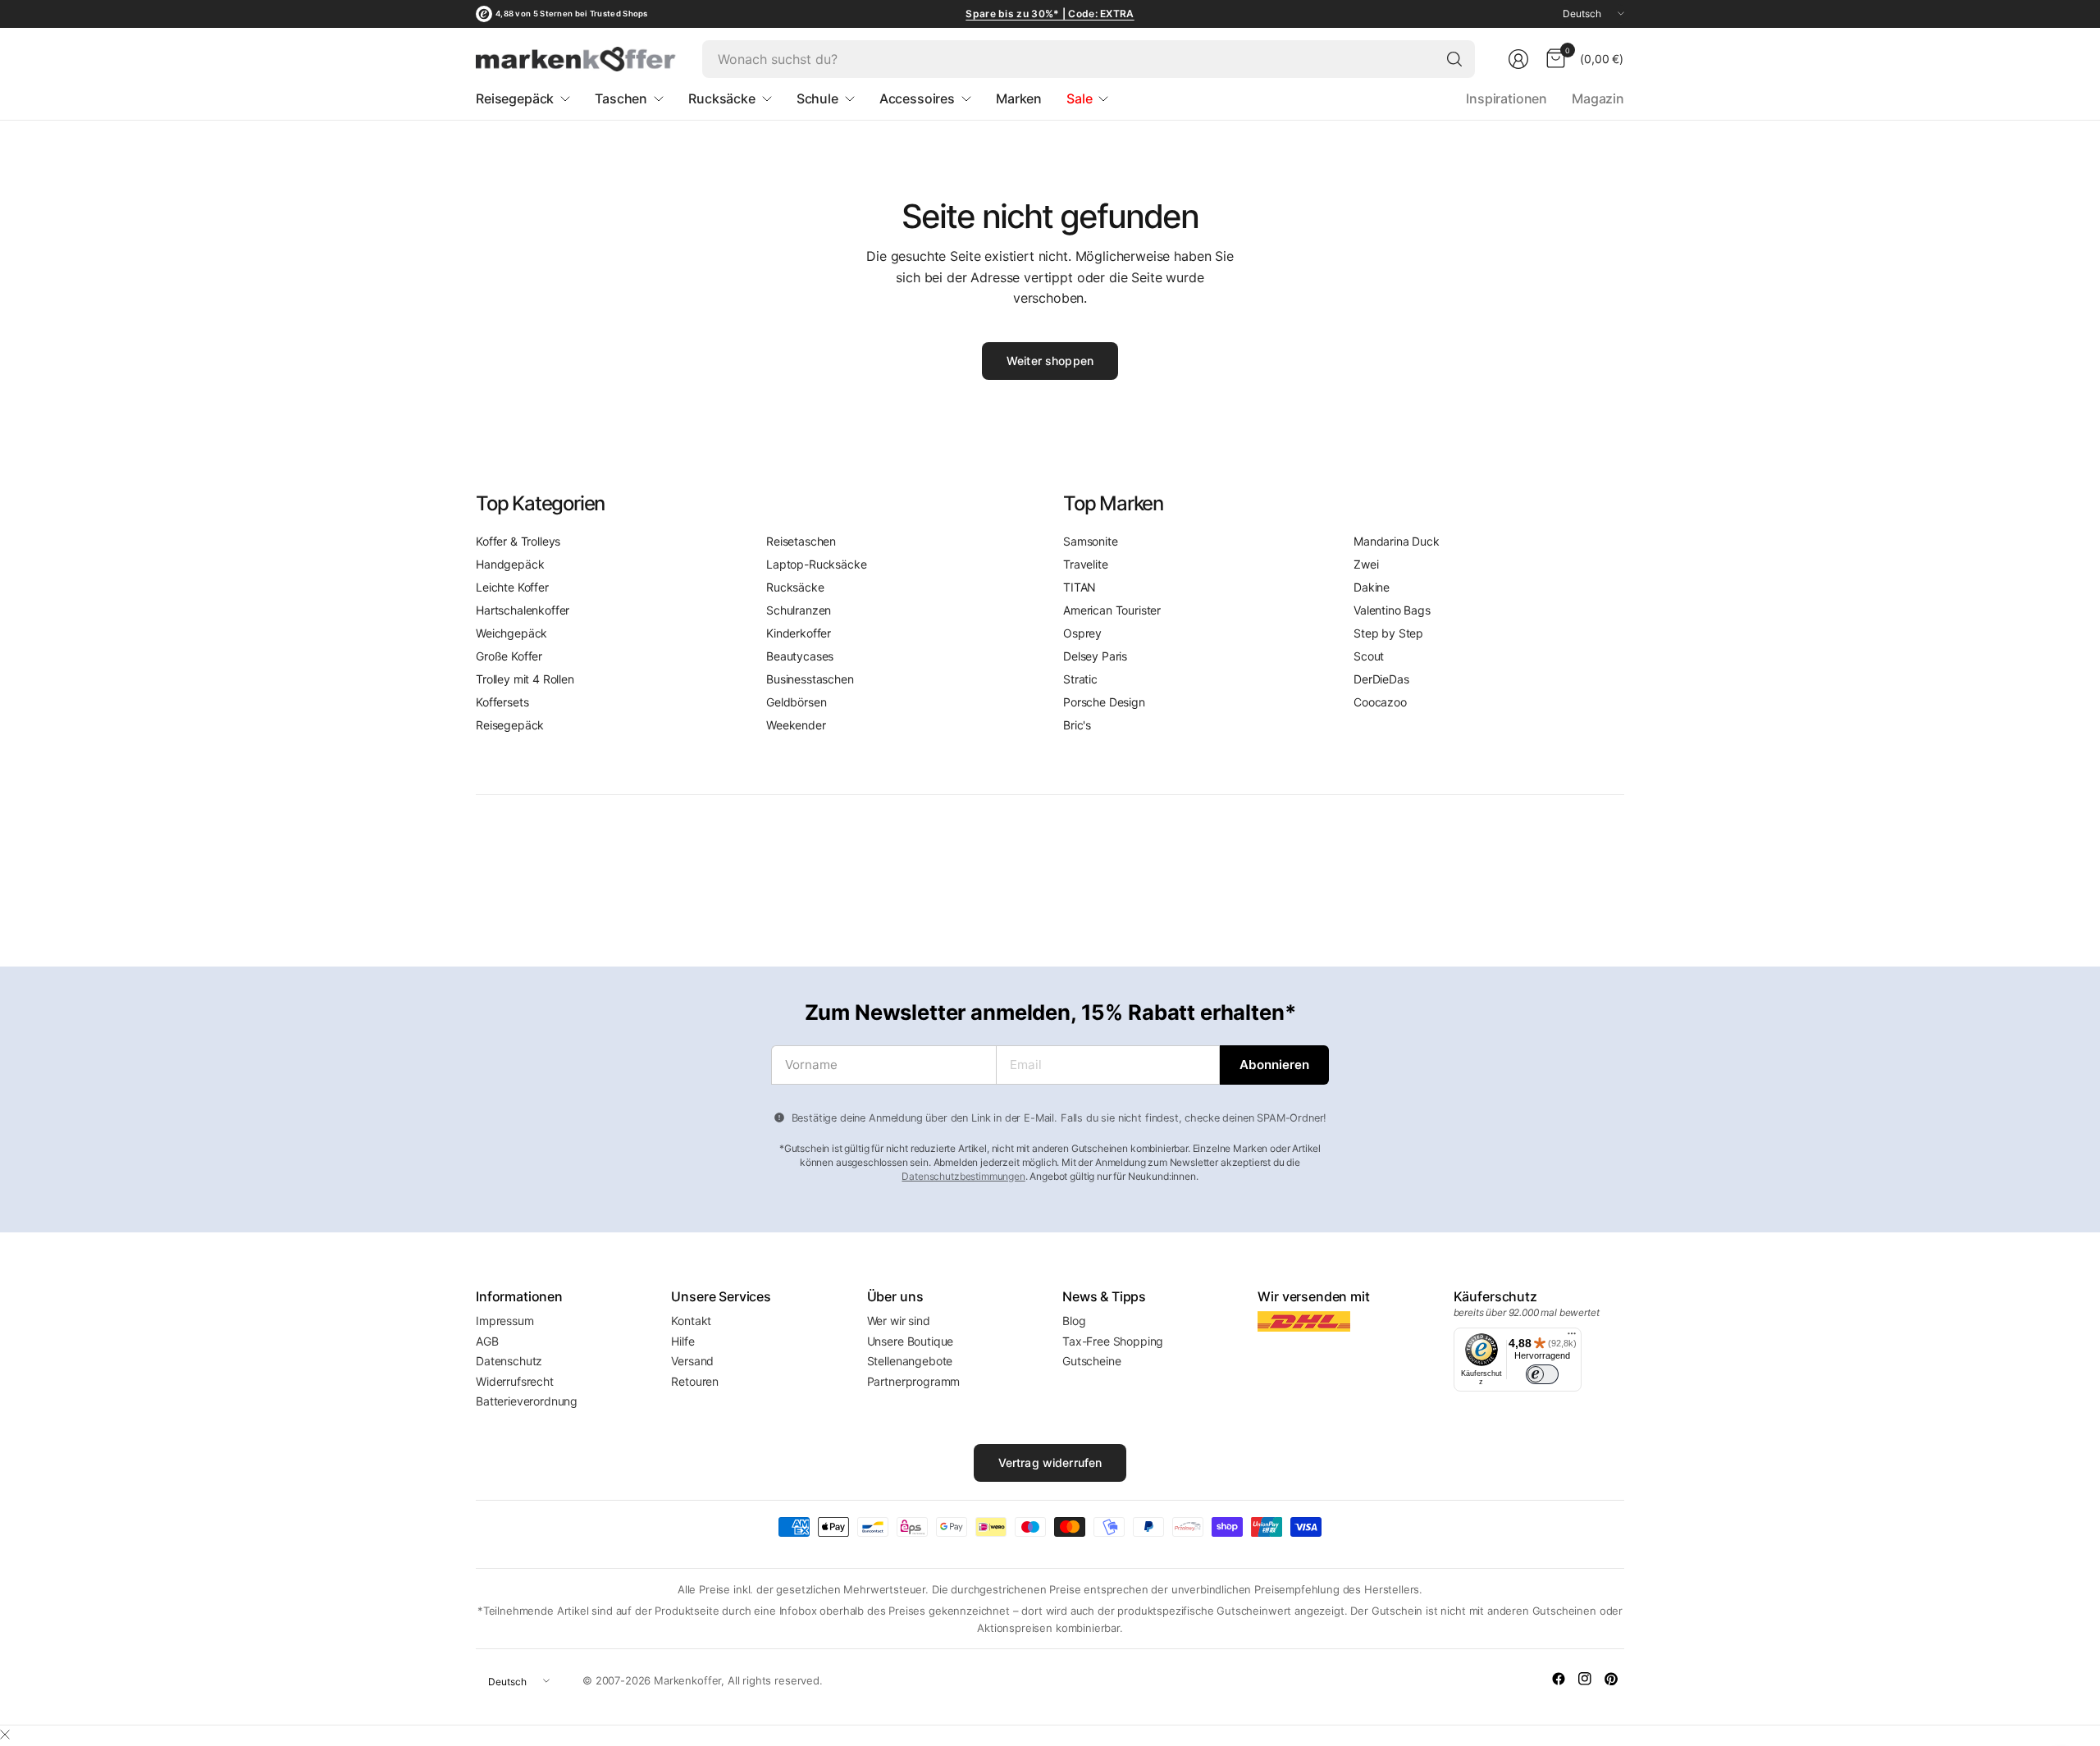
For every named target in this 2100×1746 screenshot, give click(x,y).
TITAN (1080, 587)
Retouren (695, 1381)
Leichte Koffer (512, 587)
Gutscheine (1091, 1361)
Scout (1369, 656)
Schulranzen (799, 610)
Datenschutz (509, 1361)
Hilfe (682, 1341)
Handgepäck (510, 564)
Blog (1074, 1321)
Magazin (1598, 98)
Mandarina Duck (1397, 541)
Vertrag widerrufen (1050, 1463)
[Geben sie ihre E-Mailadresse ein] (1274, 1065)
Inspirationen (1507, 98)
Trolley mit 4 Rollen (525, 679)
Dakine (1372, 587)
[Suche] (1454, 59)
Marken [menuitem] (1019, 98)
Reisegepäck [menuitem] (515, 98)
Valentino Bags (1392, 610)
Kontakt (691, 1321)
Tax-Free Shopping (1113, 1341)
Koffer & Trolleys (518, 541)
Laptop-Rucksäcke (816, 564)
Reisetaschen (801, 541)
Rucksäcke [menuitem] (722, 98)
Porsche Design (1104, 702)
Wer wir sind (899, 1321)
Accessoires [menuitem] (917, 98)
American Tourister (1112, 610)
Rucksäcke (795, 587)
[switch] (1542, 1374)
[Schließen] (5, 1735)
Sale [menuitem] (1079, 98)
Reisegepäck (510, 725)
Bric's (1077, 725)
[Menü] (1572, 1337)
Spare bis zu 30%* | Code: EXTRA (1050, 14)
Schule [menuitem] (817, 98)
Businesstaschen (810, 679)
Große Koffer (509, 656)
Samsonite (1091, 541)
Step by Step (1388, 633)
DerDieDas (1381, 679)
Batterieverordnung (527, 1401)
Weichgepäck (511, 633)
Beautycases (800, 656)
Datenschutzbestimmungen (963, 1176)
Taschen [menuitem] (621, 98)
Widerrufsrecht (515, 1381)
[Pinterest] (1611, 1679)
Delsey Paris (1095, 656)
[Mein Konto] (1518, 59)
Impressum (505, 1321)
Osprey (1082, 633)
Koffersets (502, 702)
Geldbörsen (796, 702)
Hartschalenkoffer (523, 610)
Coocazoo (1380, 702)
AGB (487, 1341)
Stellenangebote (910, 1361)
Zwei (1366, 564)
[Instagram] (1585, 1679)
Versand (692, 1361)
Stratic (1080, 679)
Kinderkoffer (799, 633)
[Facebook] (1559, 1679)
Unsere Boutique (911, 1341)
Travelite (1086, 564)
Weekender (796, 725)
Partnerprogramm (914, 1381)
